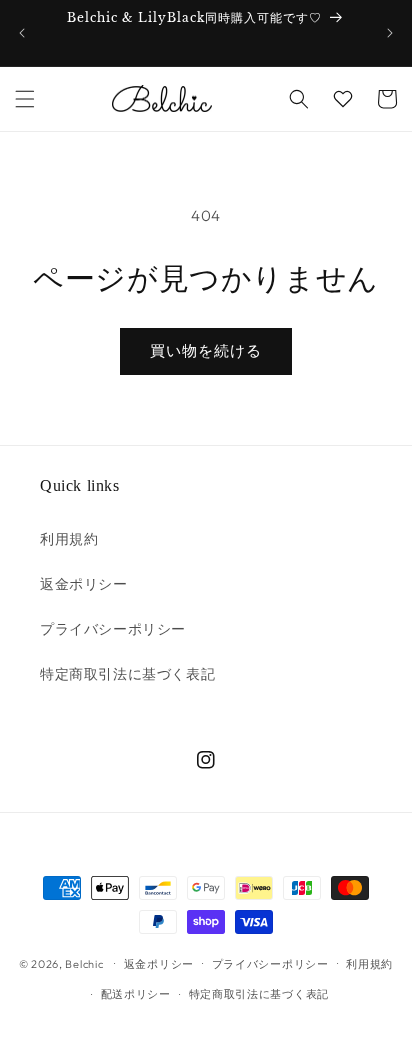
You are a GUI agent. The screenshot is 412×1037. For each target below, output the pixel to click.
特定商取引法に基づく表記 (127, 674)
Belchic (84, 963)
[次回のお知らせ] (390, 33)
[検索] (299, 99)
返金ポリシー (84, 584)
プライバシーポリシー (113, 629)
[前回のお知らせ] (22, 33)
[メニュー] (25, 99)
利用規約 (69, 539)
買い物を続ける (206, 350)
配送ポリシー (136, 994)
